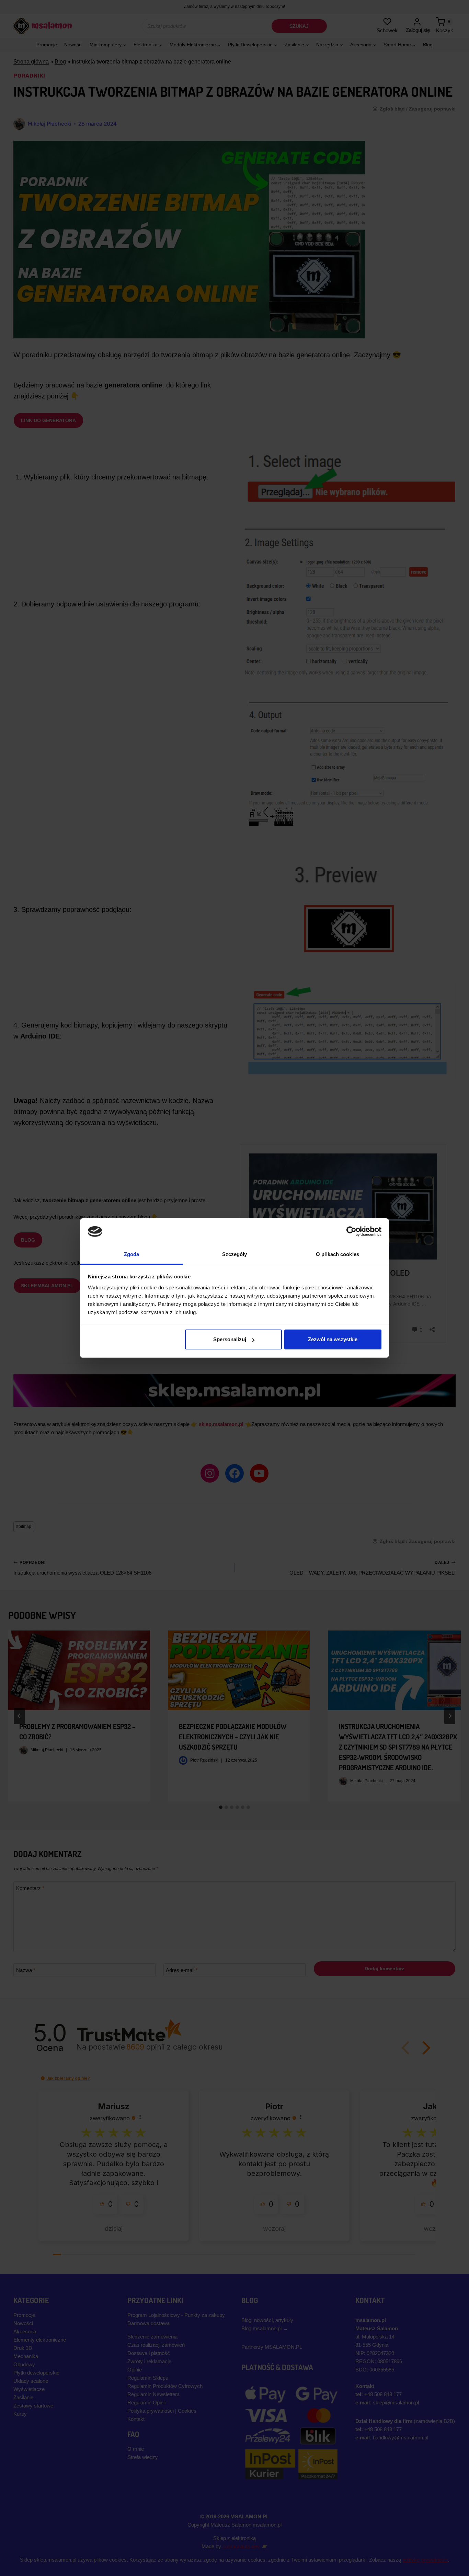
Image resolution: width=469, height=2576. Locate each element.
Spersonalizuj (230, 1339)
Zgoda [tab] (132, 1254)
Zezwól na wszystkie (333, 1339)
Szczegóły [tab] (235, 1254)
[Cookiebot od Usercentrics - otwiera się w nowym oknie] (351, 1231)
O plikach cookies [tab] (338, 1254)
